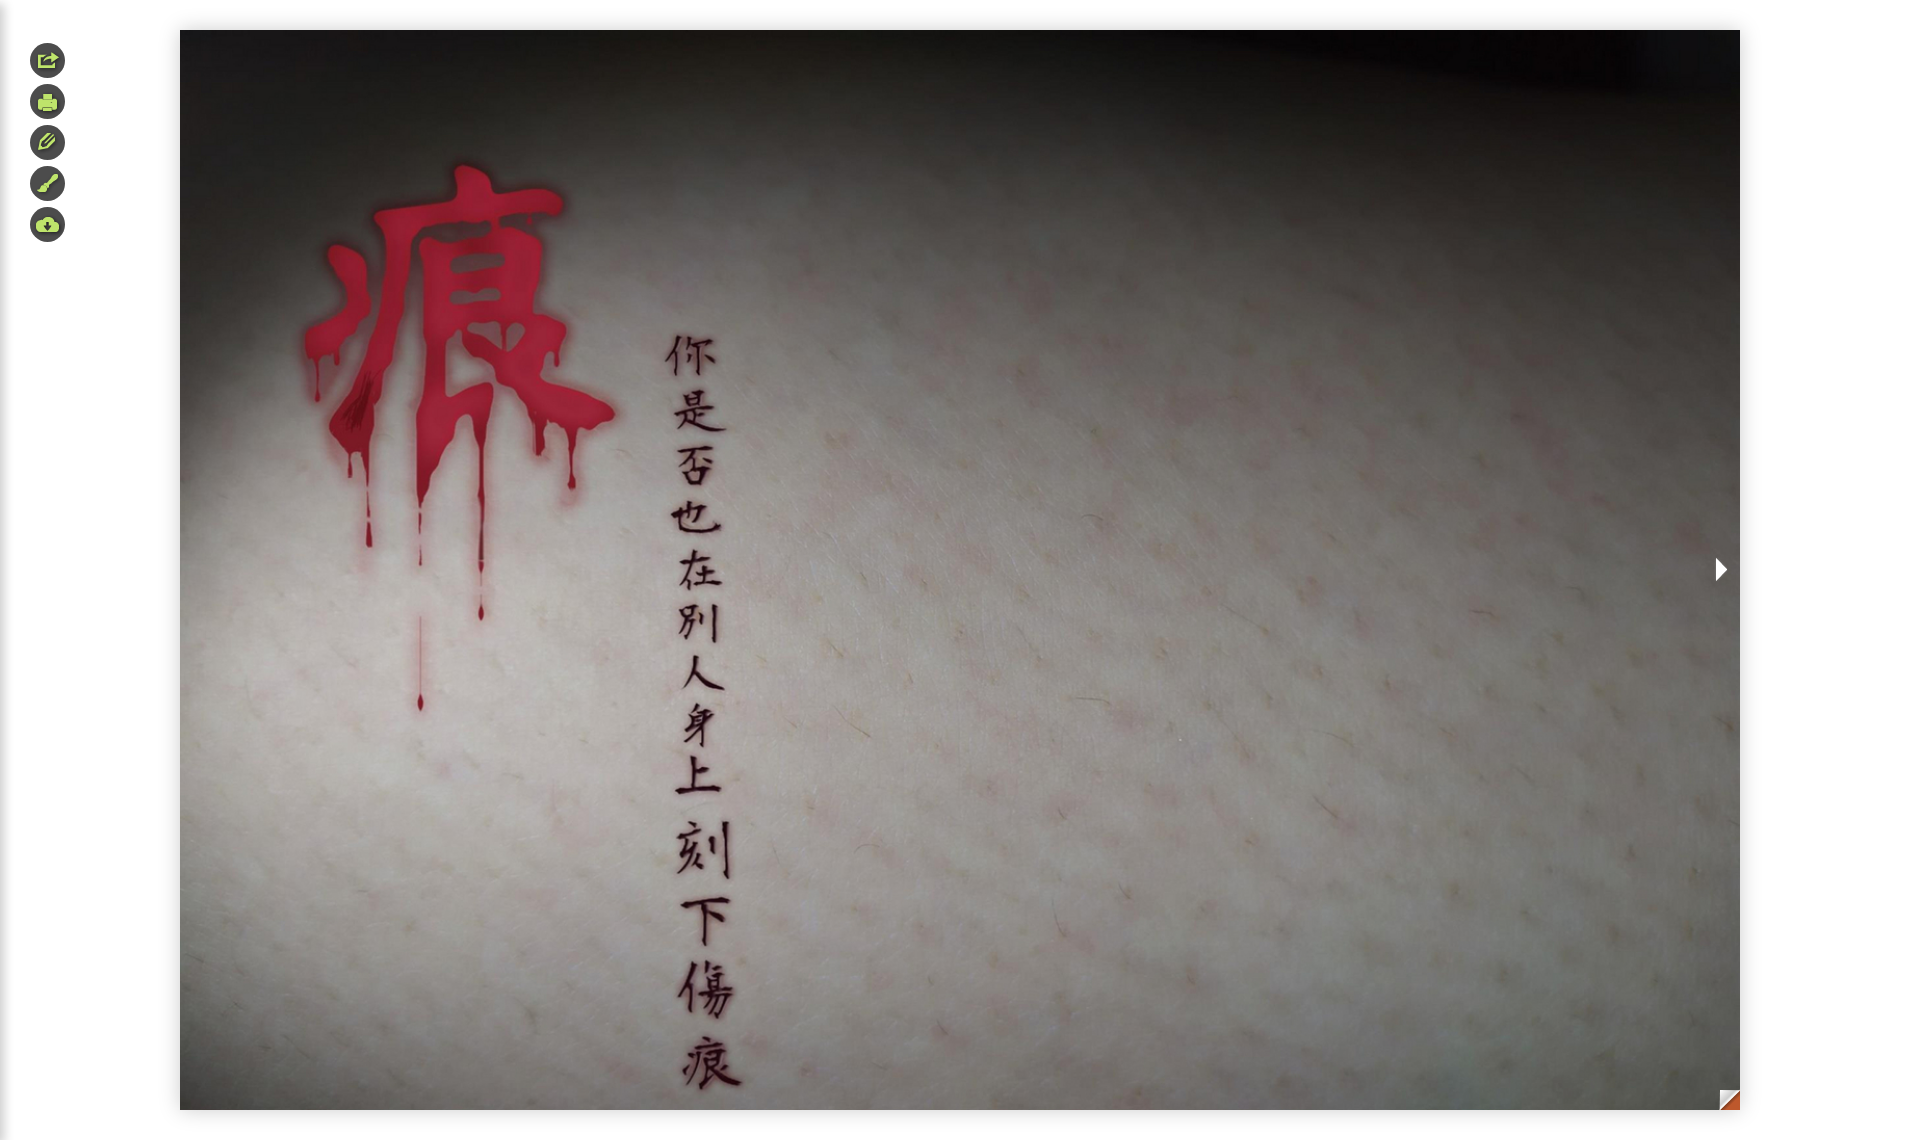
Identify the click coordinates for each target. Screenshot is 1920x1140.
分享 (47, 60)
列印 (47, 101)
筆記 (47, 142)
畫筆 (47, 183)
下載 (47, 224)
